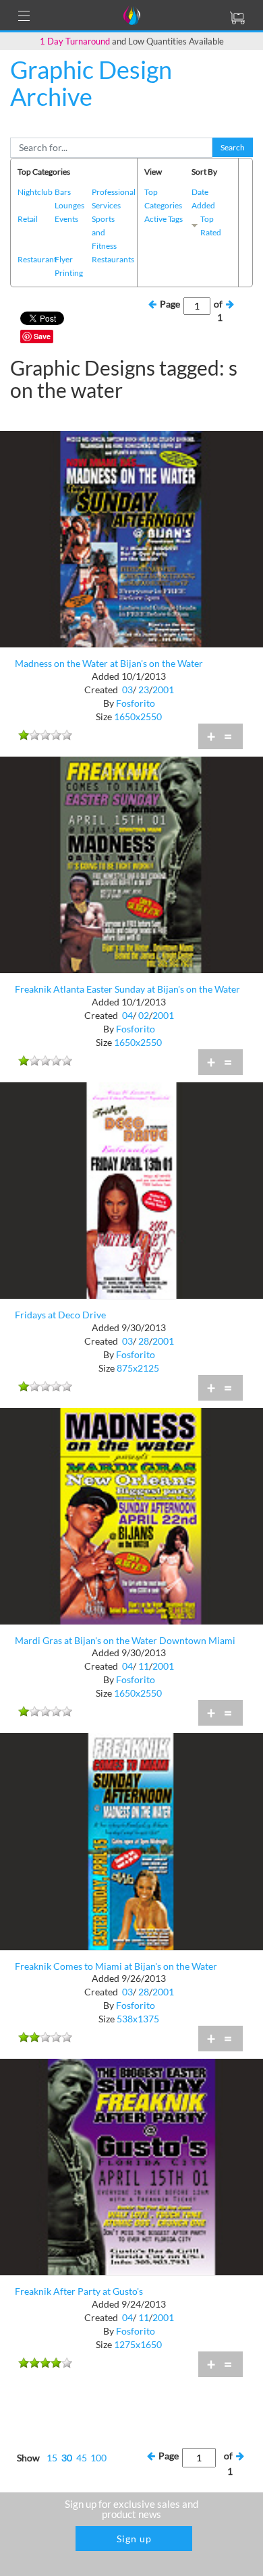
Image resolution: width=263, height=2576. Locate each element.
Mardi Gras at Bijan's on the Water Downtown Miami (125, 1640)
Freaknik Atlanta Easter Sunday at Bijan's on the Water (127, 989)
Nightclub (35, 192)
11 (144, 1666)
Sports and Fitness (104, 232)
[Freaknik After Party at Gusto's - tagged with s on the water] (131, 2166)
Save (42, 336)
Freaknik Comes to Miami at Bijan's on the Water (116, 1966)
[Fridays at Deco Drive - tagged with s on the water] (131, 1189)
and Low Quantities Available (132, 41)
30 (67, 2458)
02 (144, 1015)
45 (82, 2458)
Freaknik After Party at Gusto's (79, 2291)
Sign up (134, 2539)
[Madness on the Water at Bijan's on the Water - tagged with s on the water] (131, 538)
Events (66, 219)
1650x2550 (138, 716)
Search (233, 147)
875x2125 (138, 1368)
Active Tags (164, 219)
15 (52, 2458)
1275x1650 (138, 2344)
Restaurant (37, 259)
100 (98, 2458)
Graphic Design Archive (91, 83)
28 (144, 1341)
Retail (28, 219)
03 (127, 690)
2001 (163, 690)
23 (144, 690)
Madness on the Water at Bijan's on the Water (109, 663)
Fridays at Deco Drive (60, 1315)
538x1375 (138, 2019)
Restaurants (113, 259)
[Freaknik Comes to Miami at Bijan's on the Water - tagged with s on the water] (131, 1841)
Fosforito (136, 703)
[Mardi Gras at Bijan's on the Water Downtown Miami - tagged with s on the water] (131, 1515)
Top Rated (211, 226)
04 (127, 1015)
